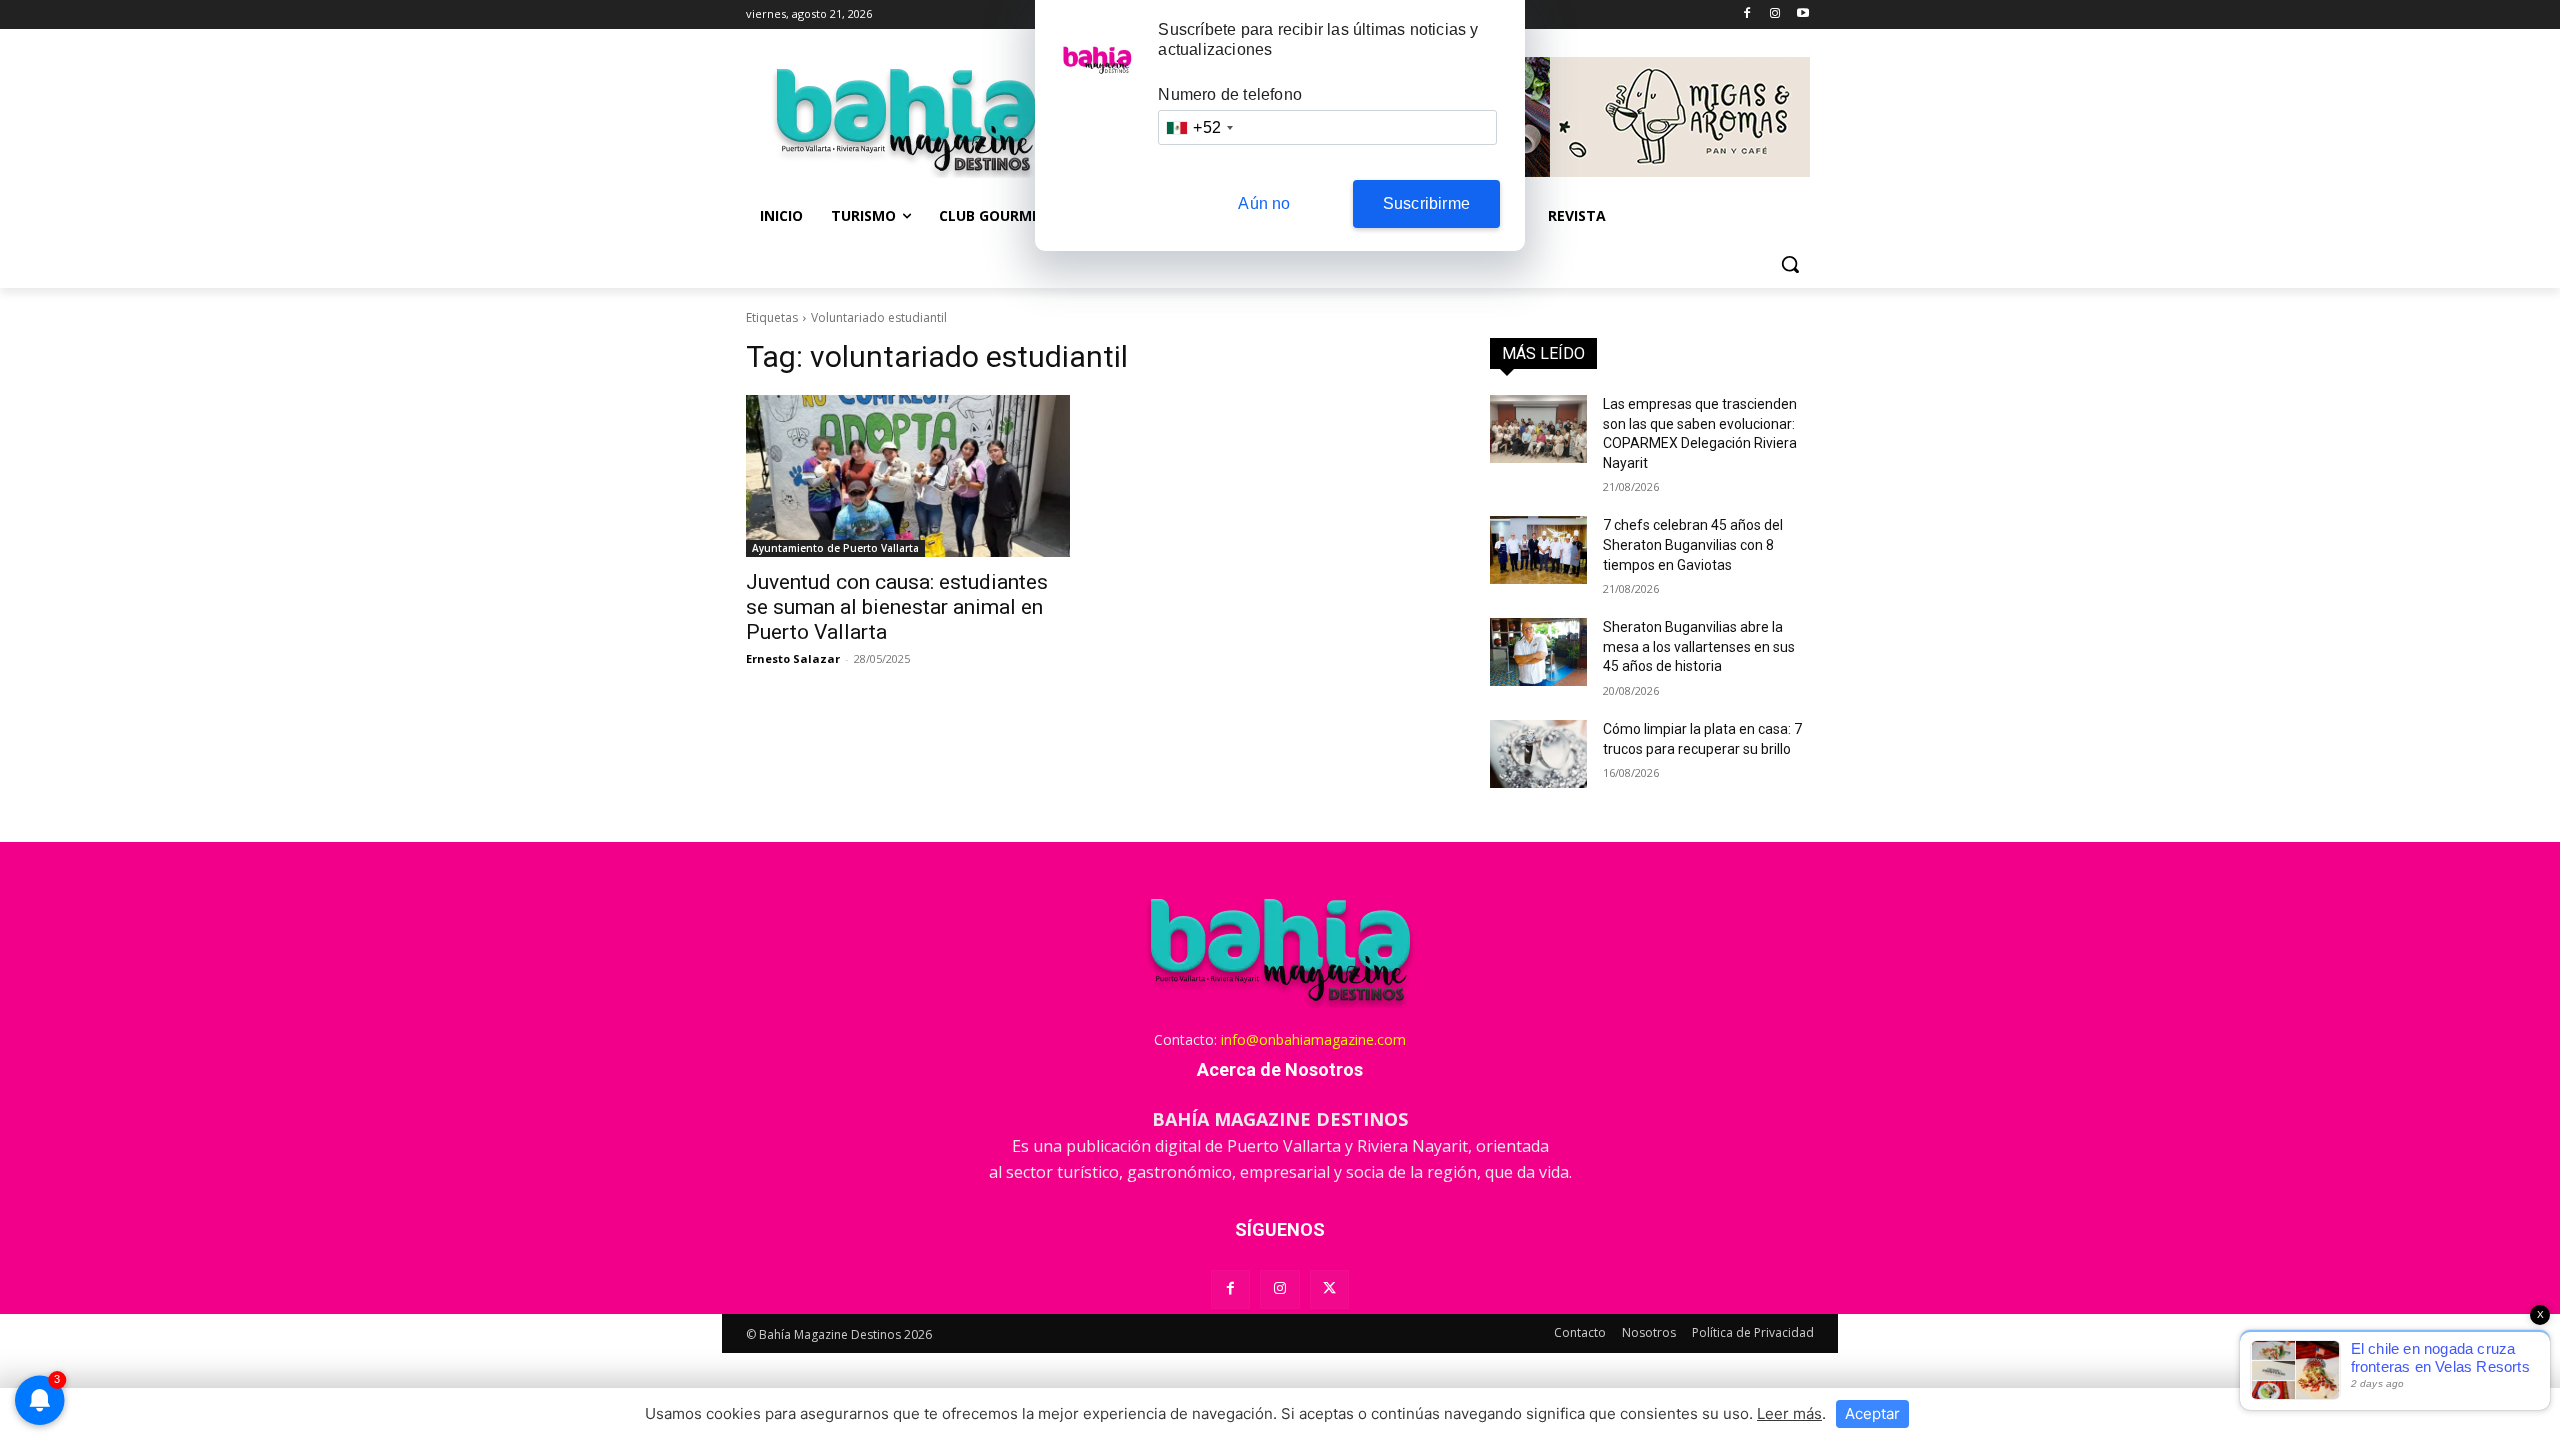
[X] (1329, 1289)
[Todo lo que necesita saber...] (906, 120)
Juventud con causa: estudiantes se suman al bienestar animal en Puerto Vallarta (897, 607)
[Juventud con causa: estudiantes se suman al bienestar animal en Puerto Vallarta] (908, 476)
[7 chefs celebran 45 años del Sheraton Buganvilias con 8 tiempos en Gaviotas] (1538, 550)
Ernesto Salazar (793, 658)
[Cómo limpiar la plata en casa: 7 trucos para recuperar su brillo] (1538, 754)
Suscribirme (1426, 203)
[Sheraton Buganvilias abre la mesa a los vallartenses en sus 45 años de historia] (1538, 652)
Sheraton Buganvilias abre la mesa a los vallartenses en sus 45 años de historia (1699, 646)
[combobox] (1199, 127)
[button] (1790, 264)
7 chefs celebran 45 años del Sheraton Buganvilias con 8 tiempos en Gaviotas (1693, 544)
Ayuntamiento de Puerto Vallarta (835, 548)
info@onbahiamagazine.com (1313, 1039)
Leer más (1789, 1413)
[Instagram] (1774, 14)
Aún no (1264, 203)
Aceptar (1872, 1413)
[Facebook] (1747, 14)
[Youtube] (1802, 14)
